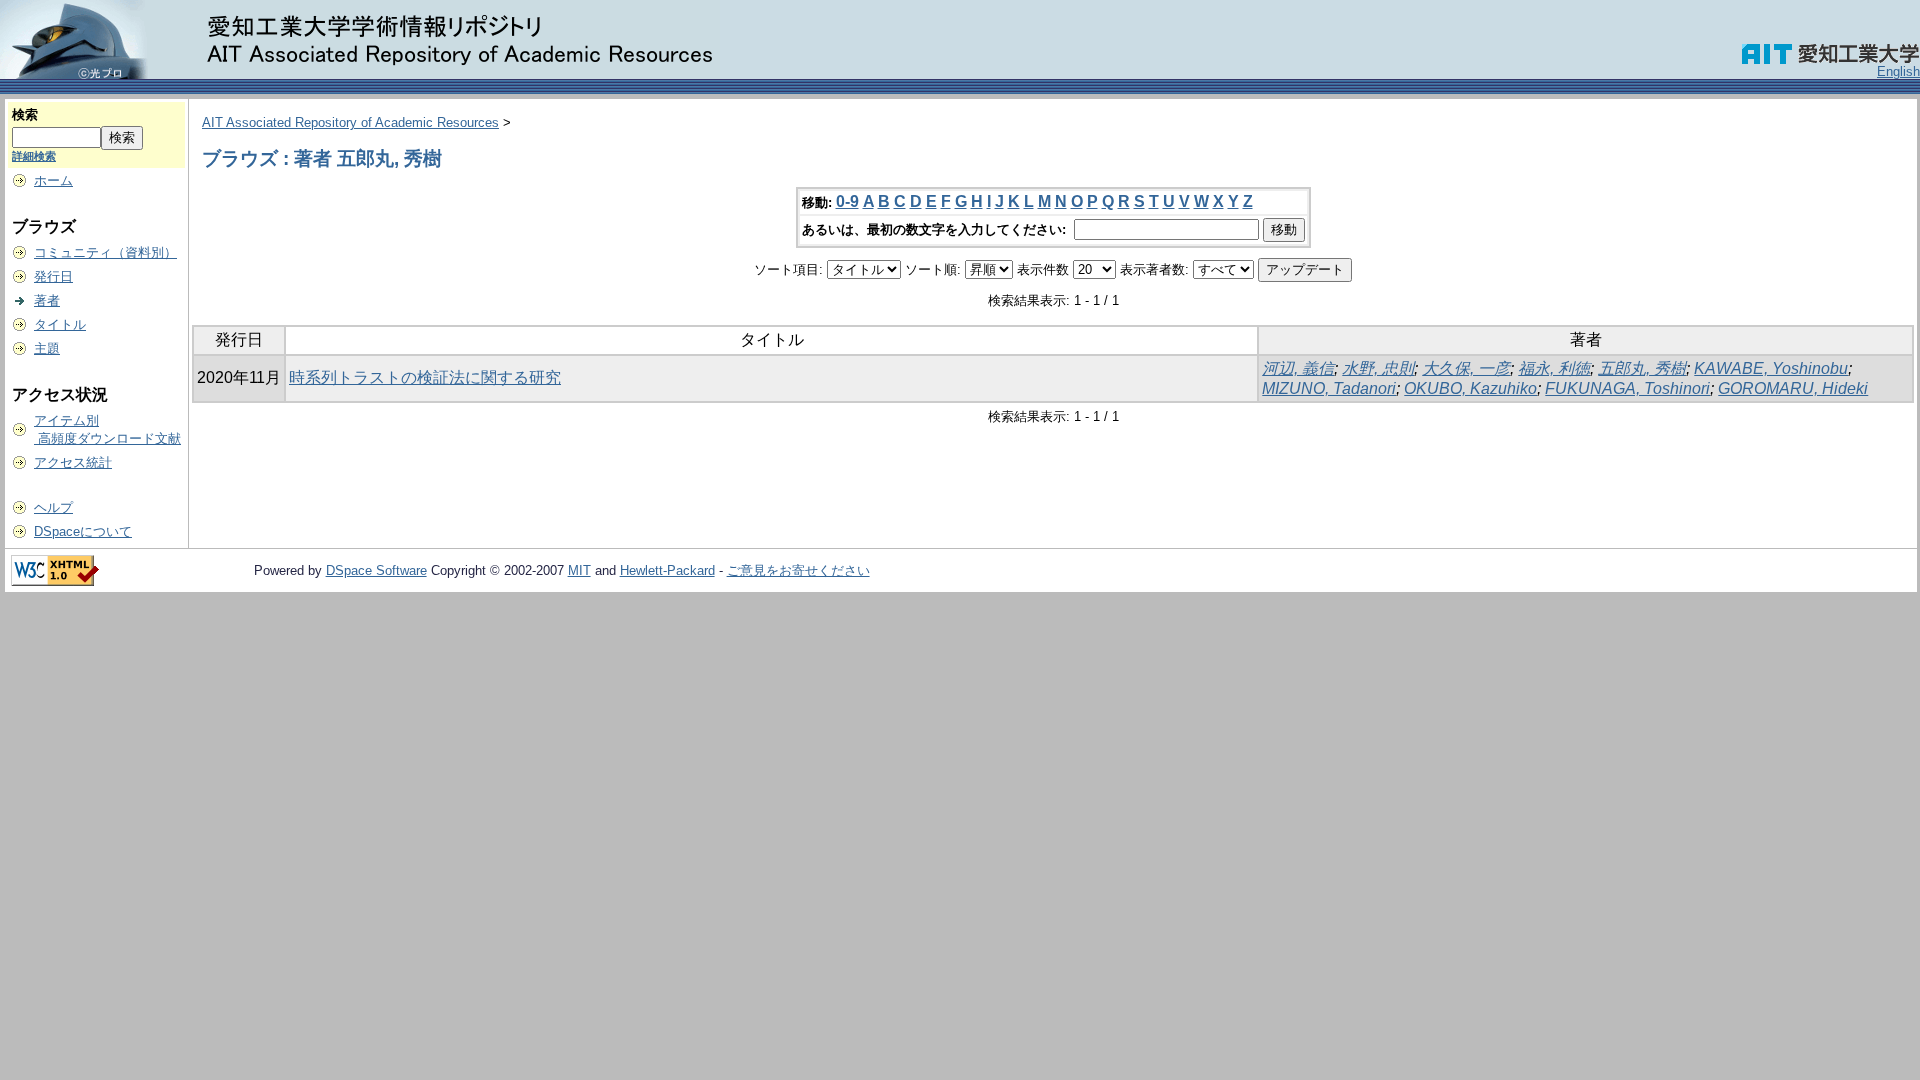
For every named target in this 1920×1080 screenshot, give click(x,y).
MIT (579, 570)
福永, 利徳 (1554, 368)
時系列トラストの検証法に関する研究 (425, 377)
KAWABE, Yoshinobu (1771, 368)
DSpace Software (376, 570)
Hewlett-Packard (667, 570)
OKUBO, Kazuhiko (1470, 388)
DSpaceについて (83, 531)
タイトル (60, 324)
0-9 (847, 201)
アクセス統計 (73, 462)
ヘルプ (53, 507)
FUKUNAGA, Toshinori (1627, 388)
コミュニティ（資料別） (105, 252)
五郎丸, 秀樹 (1642, 368)
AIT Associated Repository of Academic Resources (350, 122)
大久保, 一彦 (1466, 368)
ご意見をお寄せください (798, 570)
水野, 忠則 (1378, 368)
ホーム (53, 180)
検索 (25, 114)
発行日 (53, 276)
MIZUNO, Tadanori (1329, 388)
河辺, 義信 (1298, 368)
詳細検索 (34, 156)
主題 (47, 348)
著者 (47, 300)
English (1898, 71)
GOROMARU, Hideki (1793, 388)
